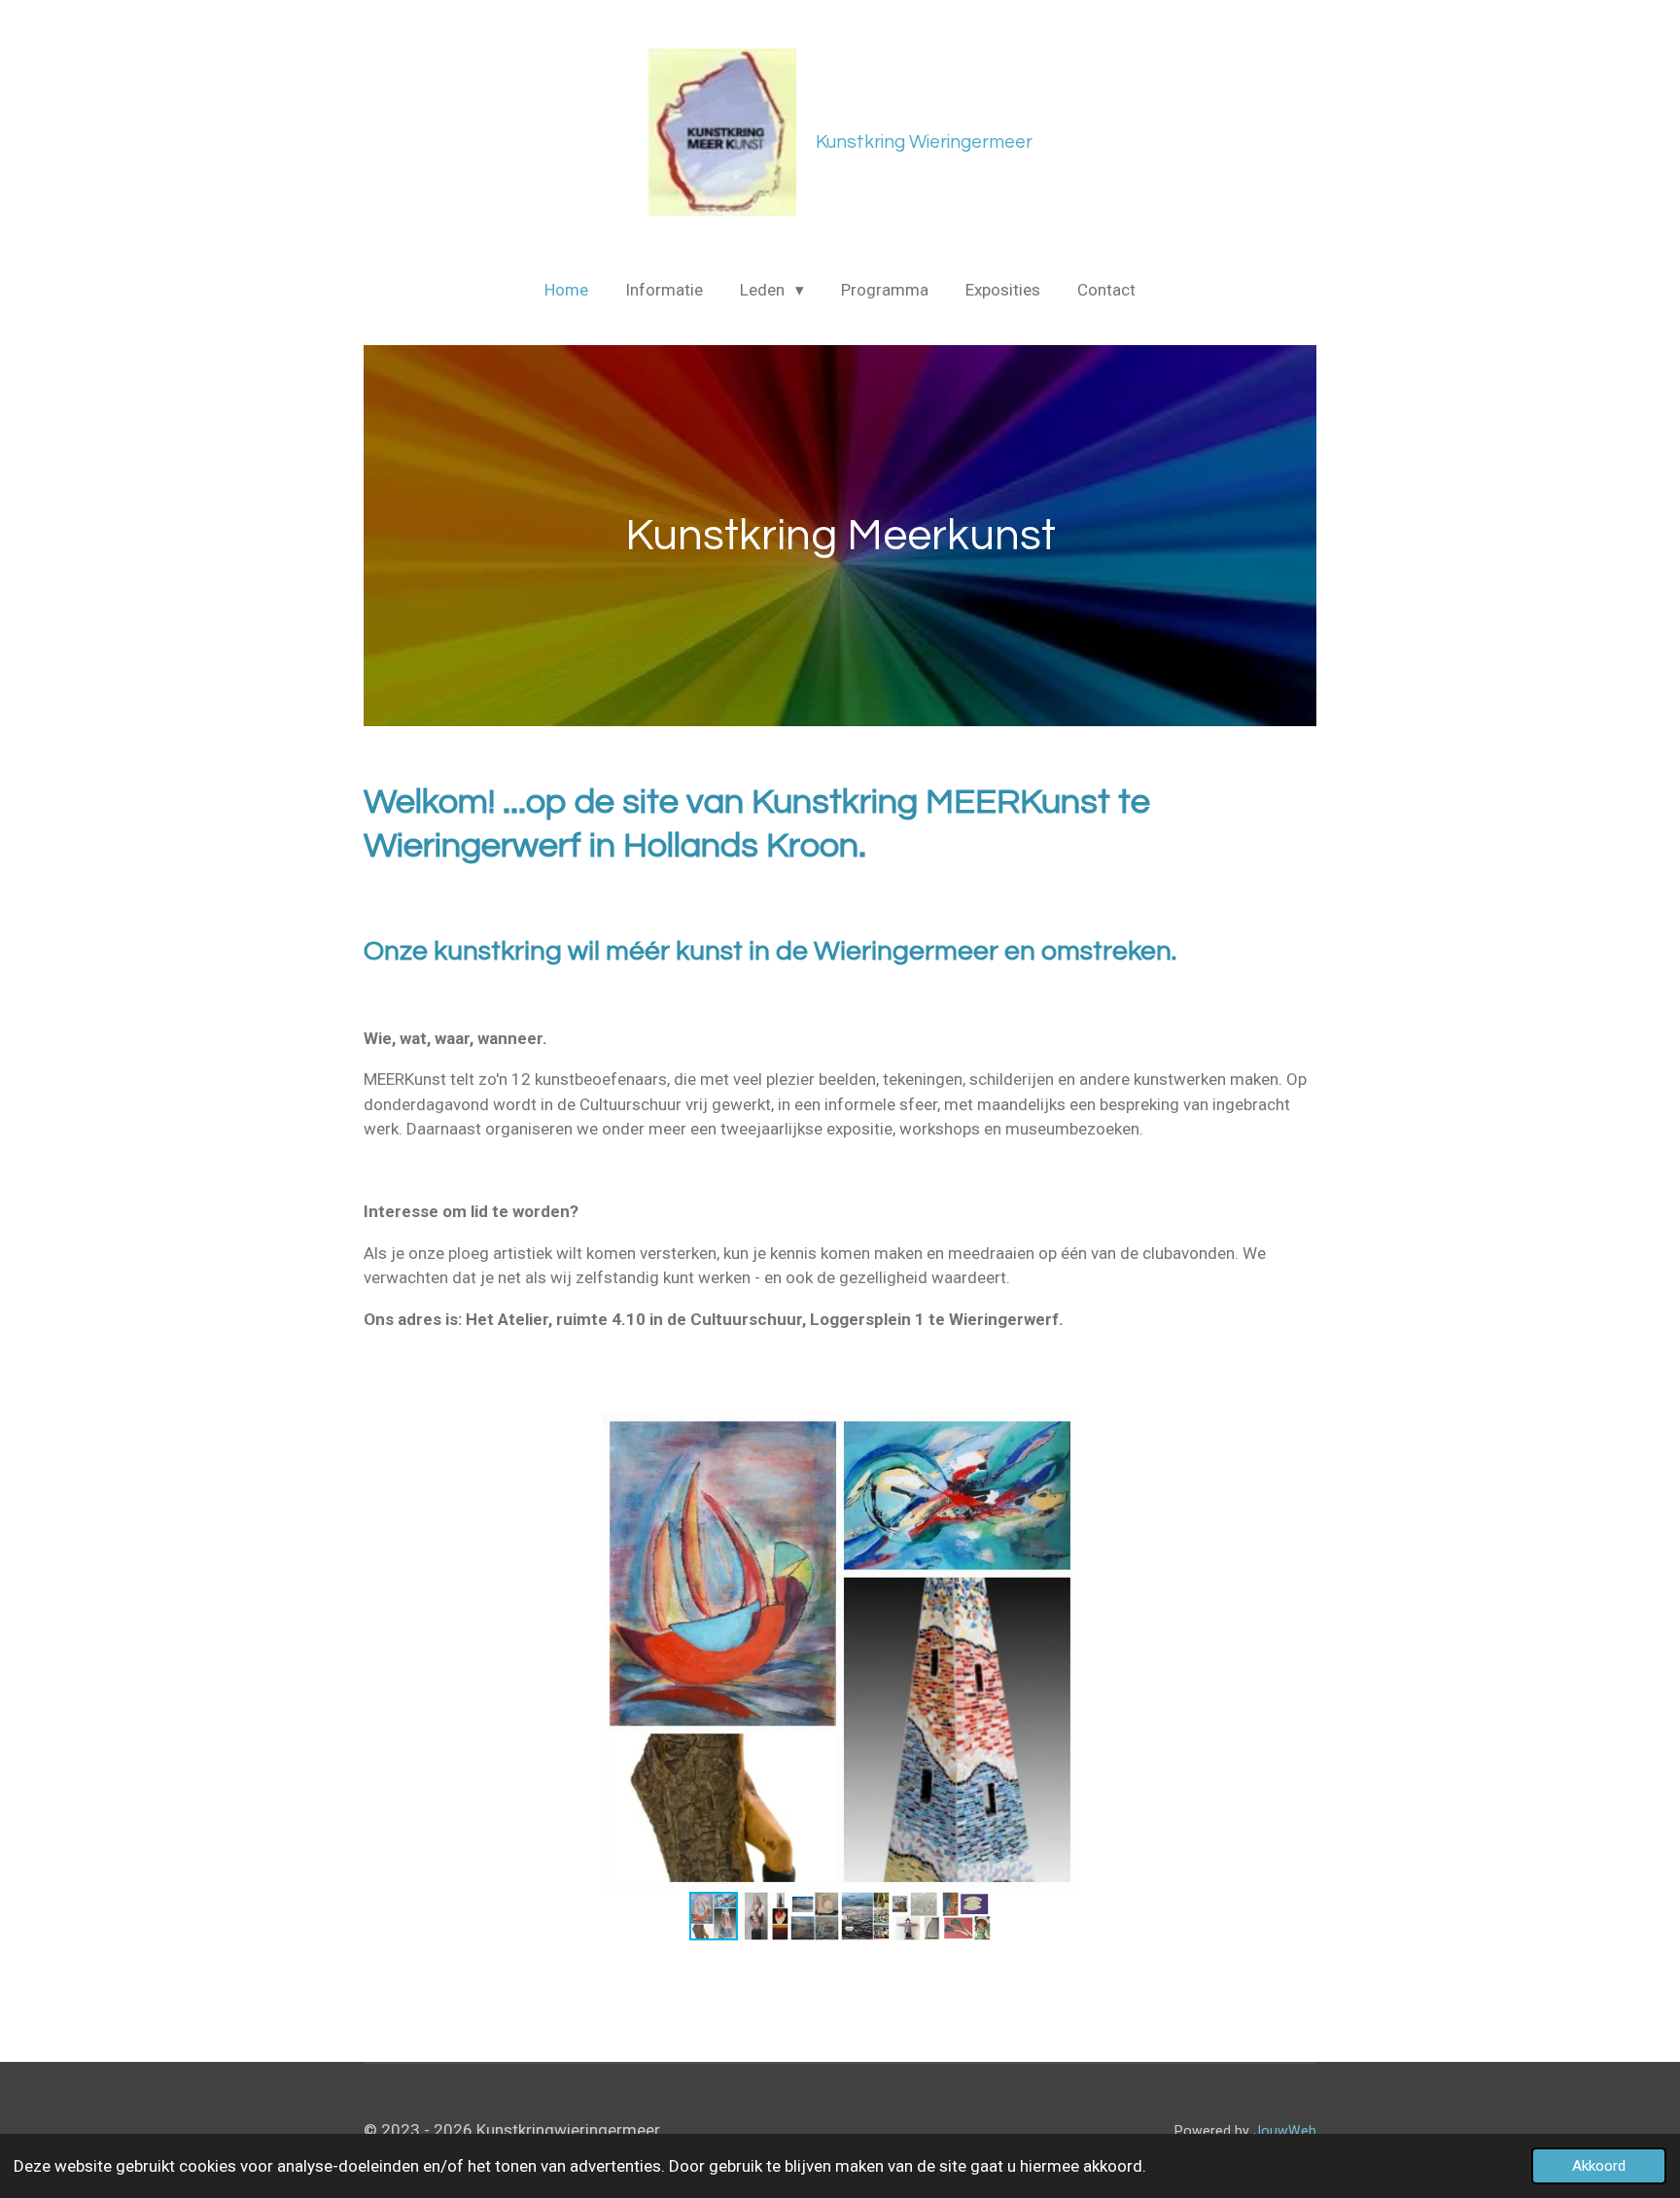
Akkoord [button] (1599, 2166)
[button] (1299, 1431)
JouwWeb (1285, 2131)
